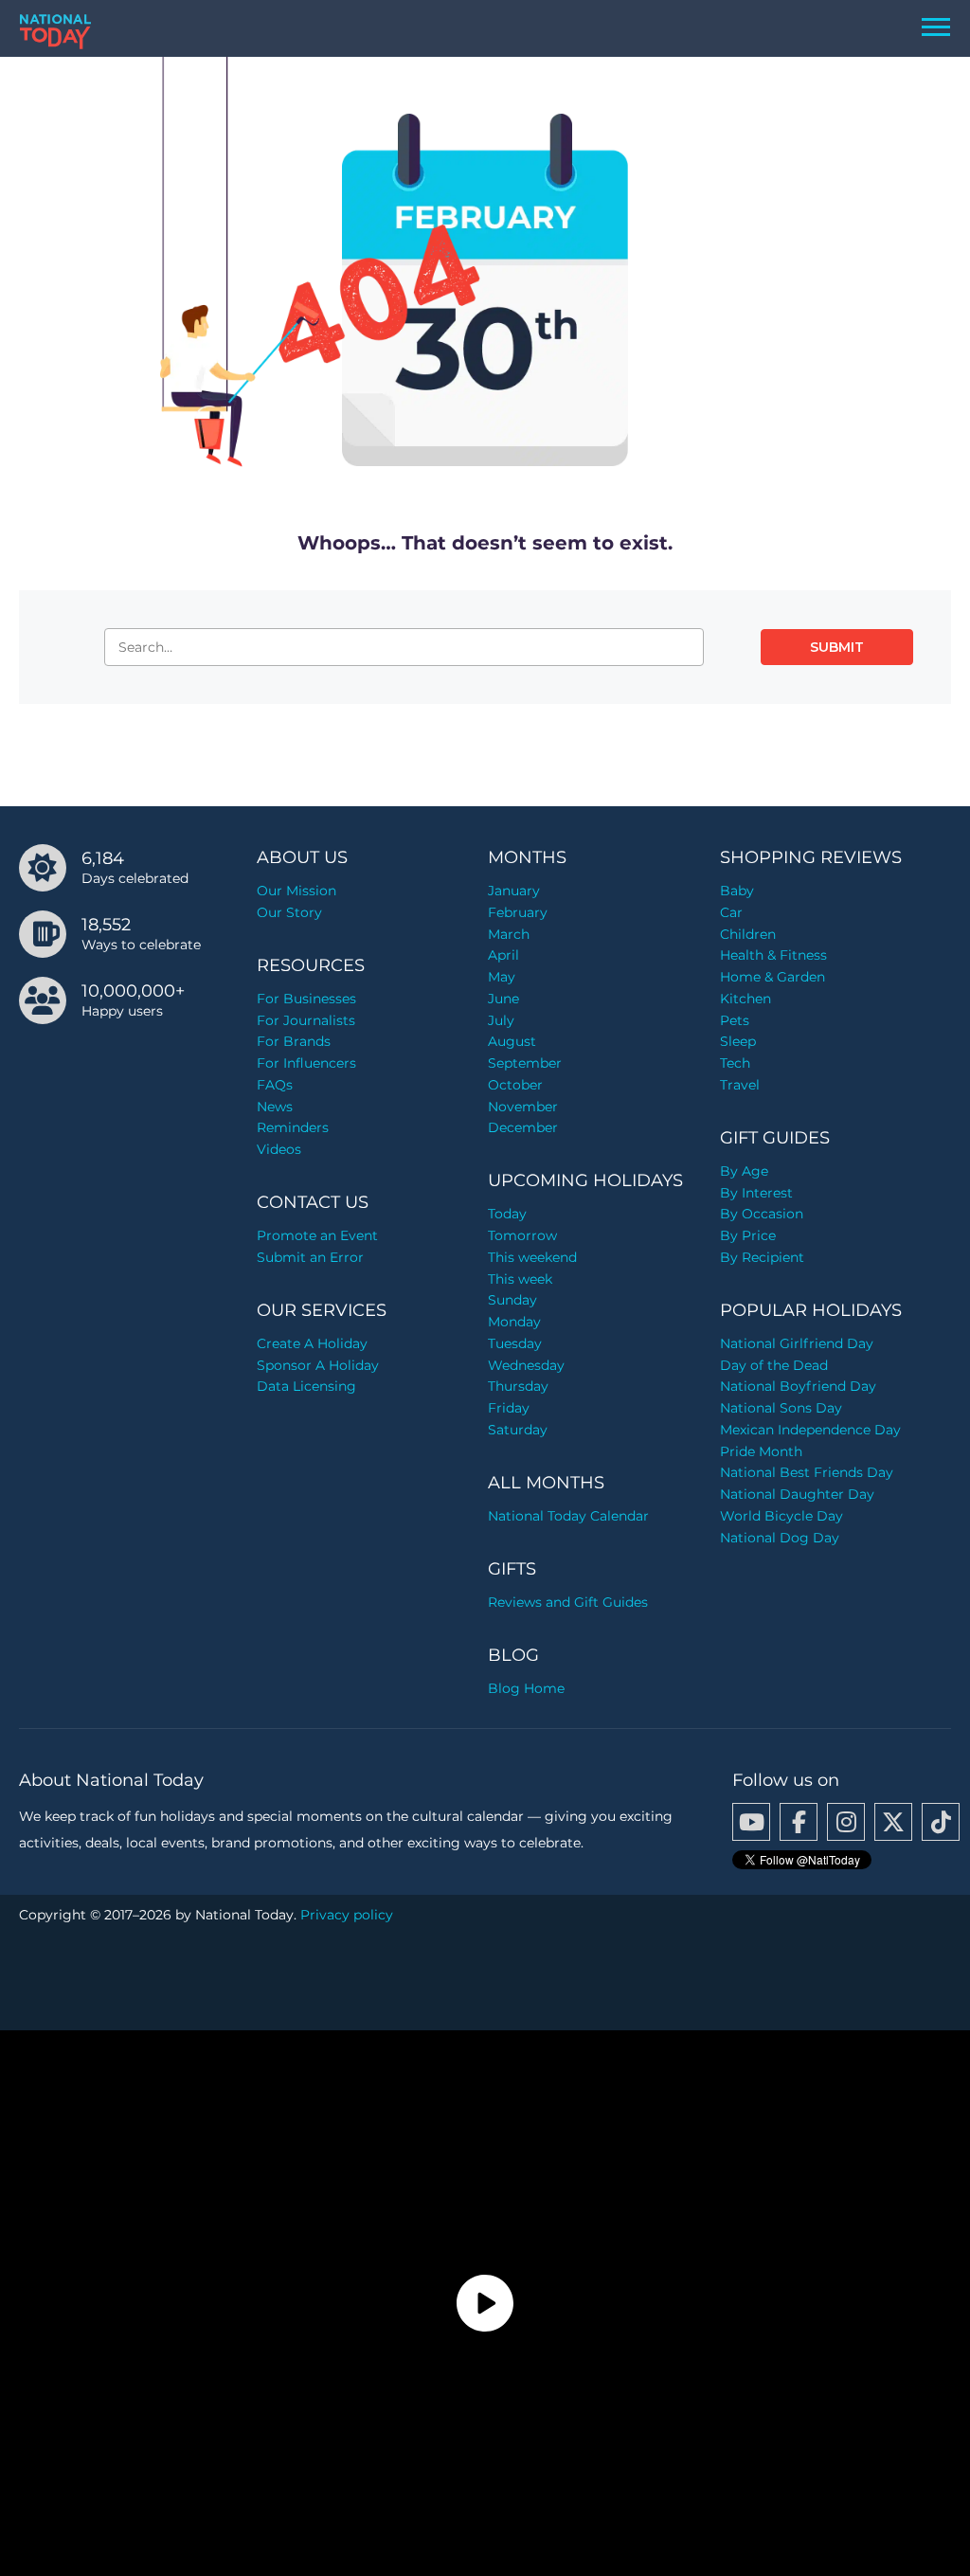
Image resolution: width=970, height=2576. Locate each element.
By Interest (756, 1193)
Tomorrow (522, 1235)
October (515, 1085)
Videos (279, 1149)
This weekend (532, 1257)
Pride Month (761, 1451)
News (275, 1107)
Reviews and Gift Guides (568, 1602)
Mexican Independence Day (810, 1430)
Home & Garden (772, 977)
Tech (735, 1063)
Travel (740, 1085)
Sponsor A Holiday (318, 1365)
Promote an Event (317, 1235)
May (502, 977)
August (512, 1041)
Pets (735, 1020)
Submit (837, 647)
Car (731, 912)
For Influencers (306, 1063)
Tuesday (515, 1343)
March (509, 934)
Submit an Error (310, 1257)
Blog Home (526, 1688)
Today (507, 1214)
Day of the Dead (774, 1365)
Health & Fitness (773, 955)
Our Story (289, 912)
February (518, 912)
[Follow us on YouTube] (751, 1822)
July (501, 1020)
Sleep (738, 1041)
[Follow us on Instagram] (846, 1822)
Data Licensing (306, 1386)
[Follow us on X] (893, 1822)
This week (520, 1279)
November (523, 1107)
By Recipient (762, 1257)
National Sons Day (781, 1408)
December (523, 1127)
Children (748, 934)
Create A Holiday (312, 1343)
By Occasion (762, 1214)
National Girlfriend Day (797, 1343)
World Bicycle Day (781, 1516)
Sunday (512, 1300)
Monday (514, 1322)
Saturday (518, 1430)
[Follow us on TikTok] (941, 1822)
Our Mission (296, 891)
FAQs (275, 1085)
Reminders (293, 1127)
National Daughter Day (797, 1494)
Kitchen (745, 999)
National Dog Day (780, 1538)
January (514, 891)
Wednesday (526, 1365)
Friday (509, 1408)
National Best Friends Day (807, 1472)
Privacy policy (347, 1915)
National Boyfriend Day (798, 1386)
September (525, 1063)
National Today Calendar (568, 1516)
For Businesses (306, 999)
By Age (744, 1171)
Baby (737, 891)
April (503, 955)
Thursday (518, 1386)
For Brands (294, 1041)
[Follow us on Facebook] (799, 1822)
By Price (748, 1235)
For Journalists (306, 1020)
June (503, 999)
